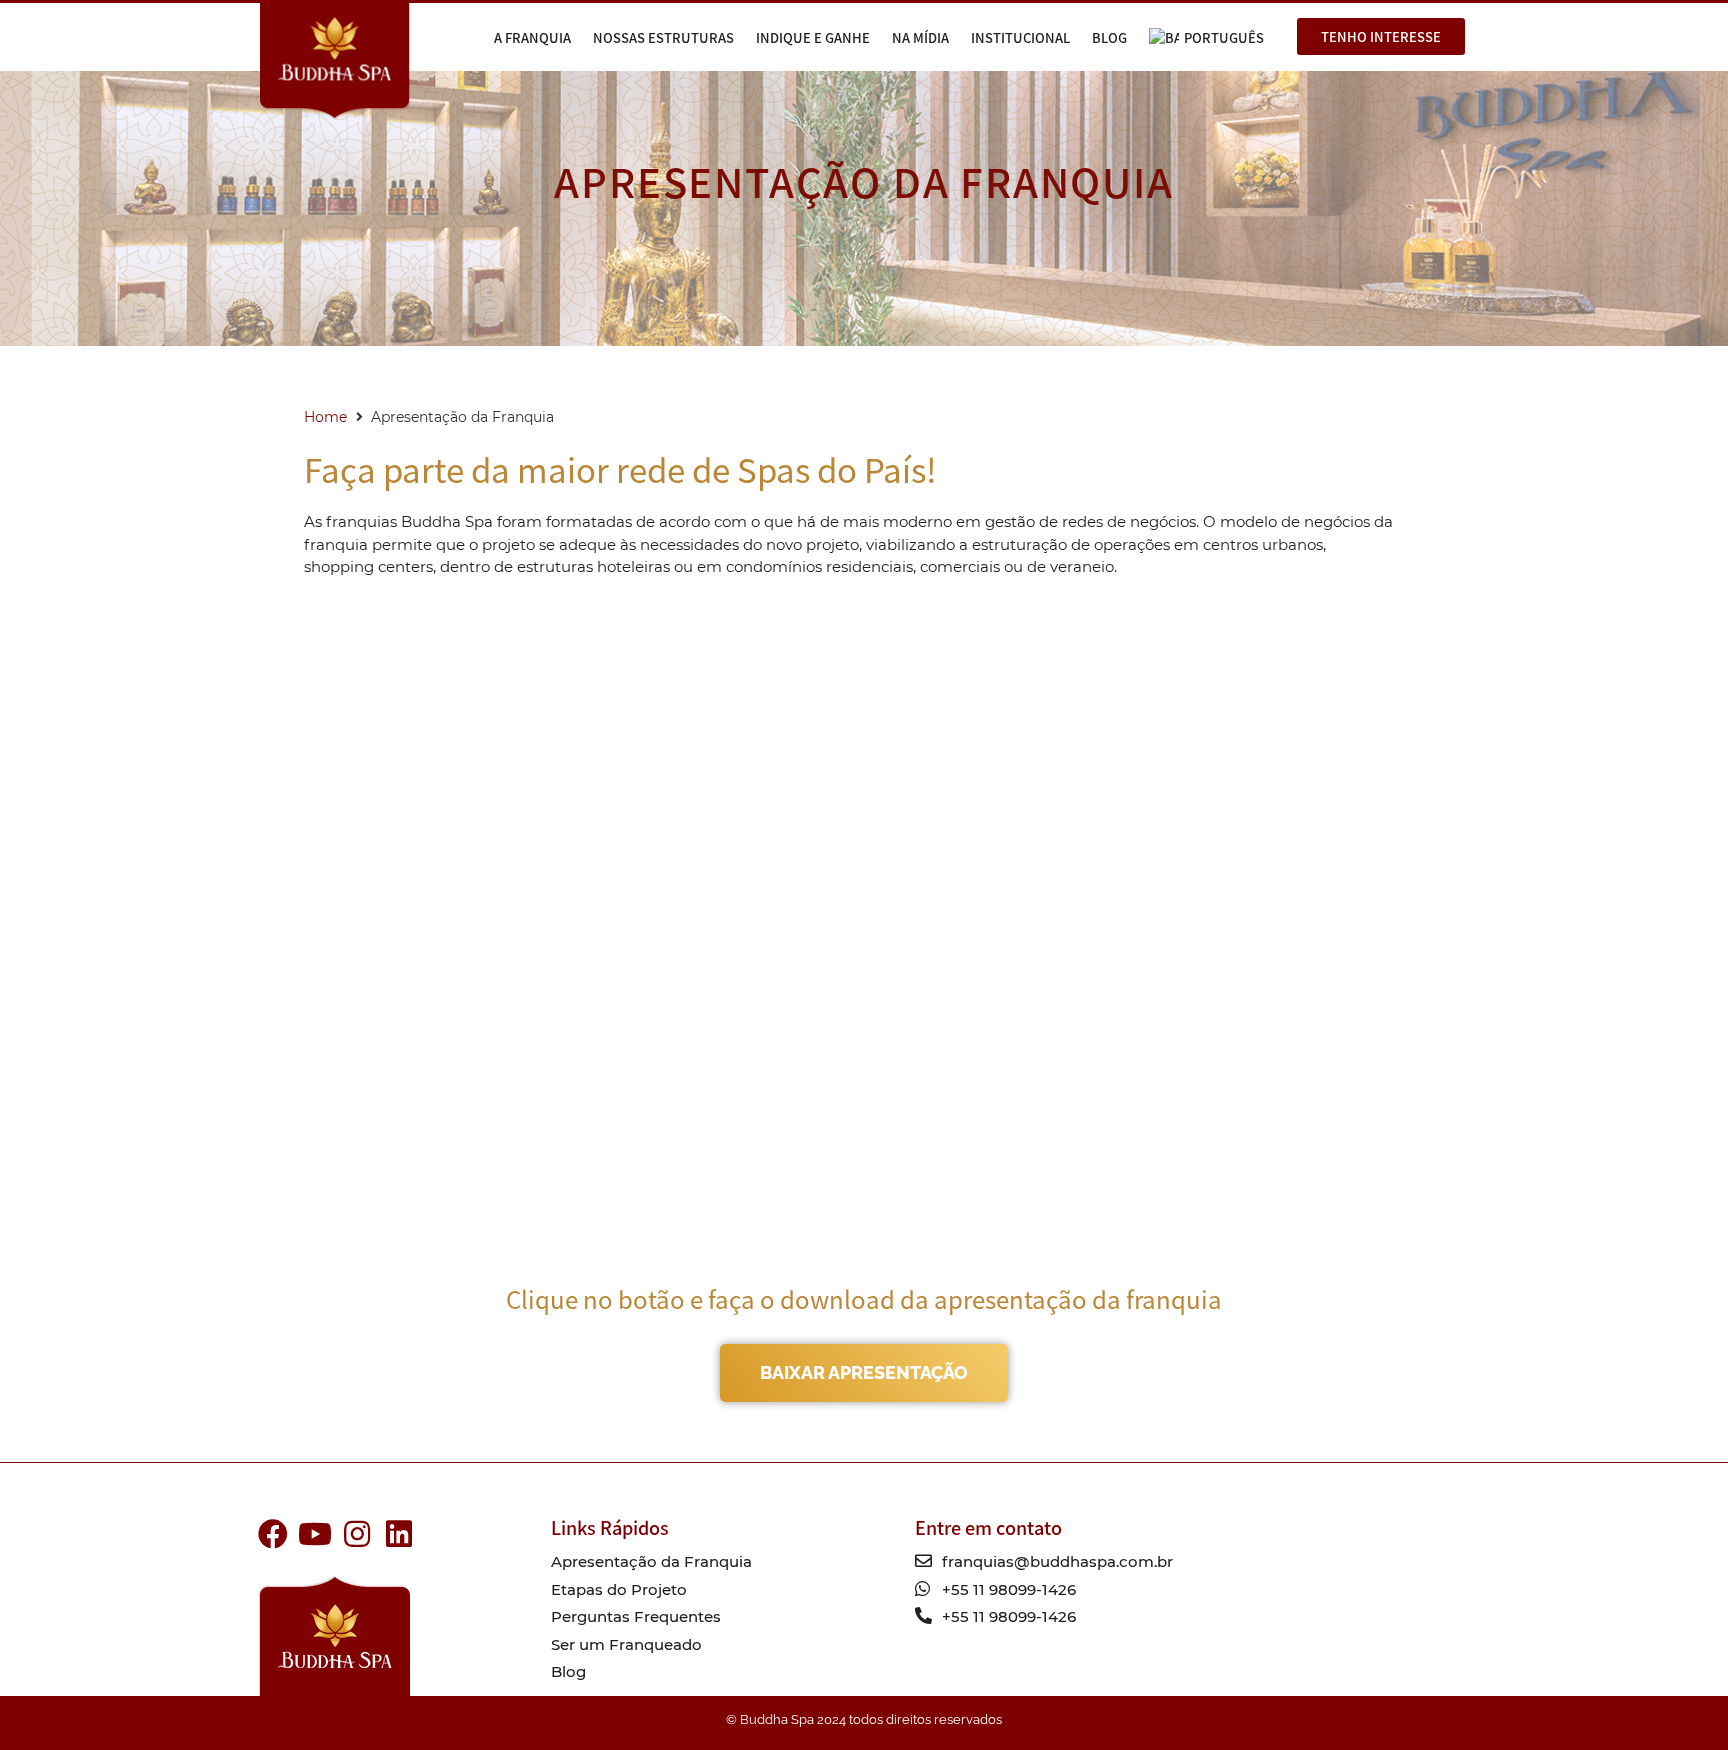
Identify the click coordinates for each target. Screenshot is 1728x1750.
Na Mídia (920, 37)
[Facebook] (273, 1534)
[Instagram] (357, 1534)
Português (1224, 37)
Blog (1109, 37)
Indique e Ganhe (813, 37)
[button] (1381, 36)
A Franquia (532, 37)
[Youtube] (315, 1534)
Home (325, 417)
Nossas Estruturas (663, 37)
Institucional (1020, 37)
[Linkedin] (399, 1534)
